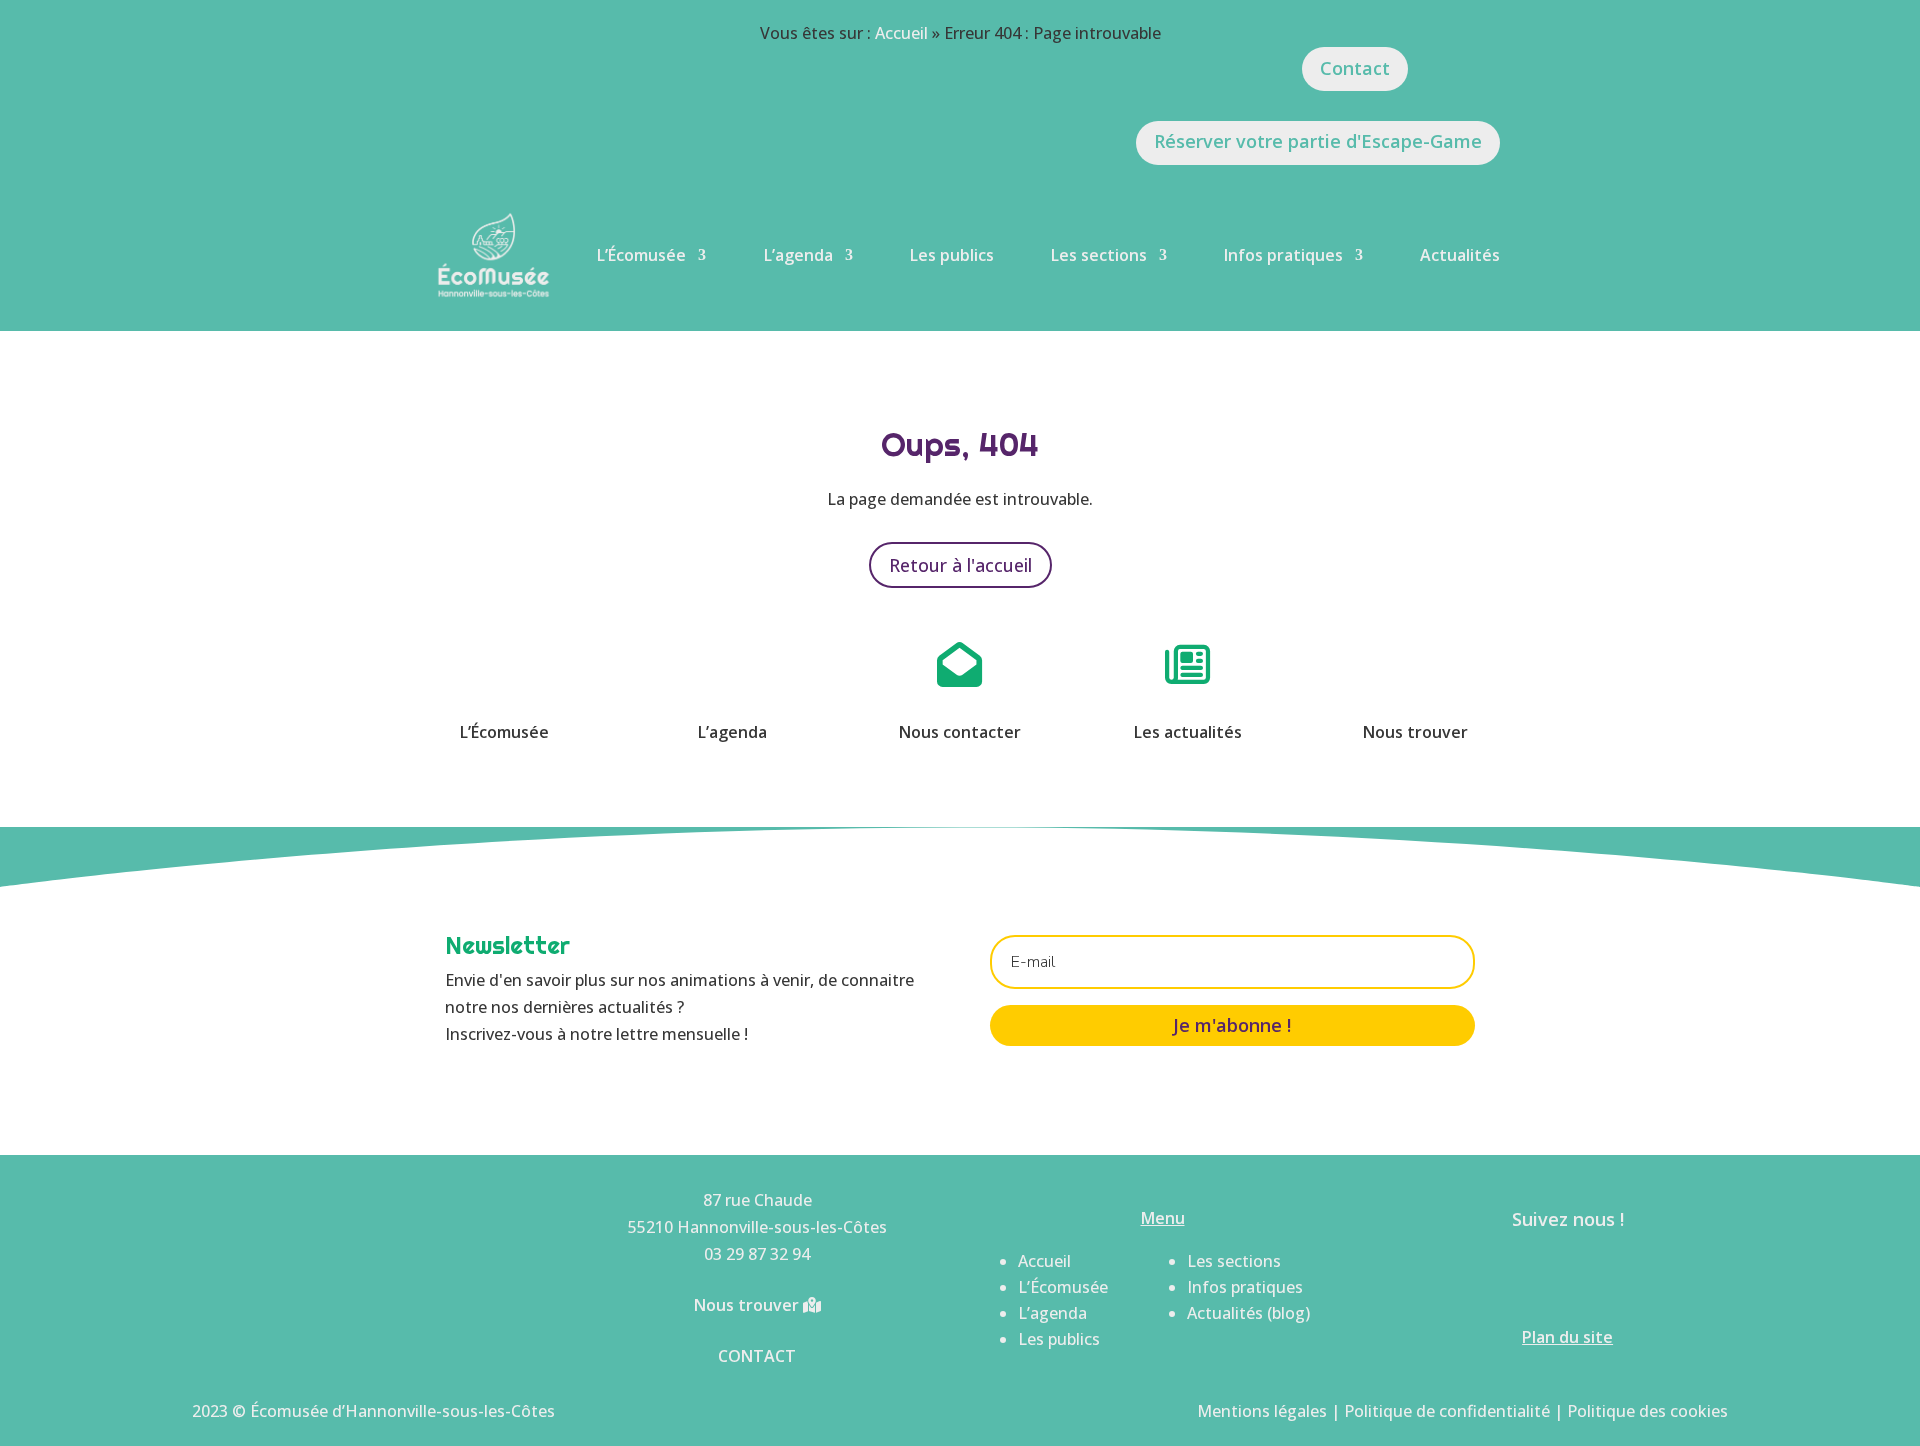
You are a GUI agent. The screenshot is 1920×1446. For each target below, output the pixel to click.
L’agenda (798, 255)
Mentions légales (1262, 1411)
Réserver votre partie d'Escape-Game (1318, 141)
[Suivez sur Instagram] (1596, 1276)
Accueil (901, 33)
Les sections (1099, 255)
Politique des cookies (1647, 1411)
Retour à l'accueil (960, 565)
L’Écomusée (641, 255)
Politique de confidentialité (1447, 1411)
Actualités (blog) (1248, 1313)
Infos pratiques (1283, 255)
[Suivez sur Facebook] (1540, 1276)
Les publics (952, 255)
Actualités (1460, 255)
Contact (1355, 68)
